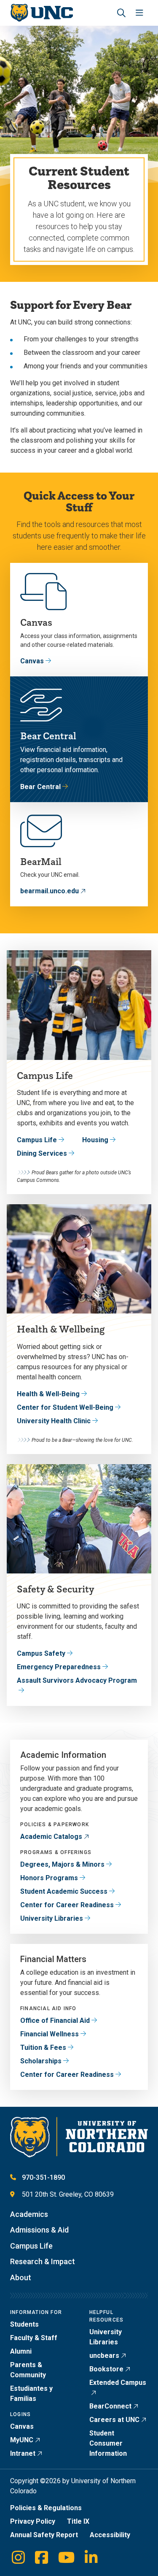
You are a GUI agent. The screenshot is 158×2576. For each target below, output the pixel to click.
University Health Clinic (54, 1421)
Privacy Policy (33, 2521)
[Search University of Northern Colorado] (121, 13)
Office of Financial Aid (55, 2021)
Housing (95, 1140)
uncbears (104, 2356)
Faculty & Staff (34, 2338)
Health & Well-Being (48, 1394)
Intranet (23, 2453)
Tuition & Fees (43, 2048)
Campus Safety (41, 1653)
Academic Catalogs (51, 1837)
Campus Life (37, 1140)
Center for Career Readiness (67, 1905)
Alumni (21, 2351)
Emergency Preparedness (59, 1667)
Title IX (78, 2521)
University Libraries (52, 1918)
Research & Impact (43, 2261)
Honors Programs (49, 1878)
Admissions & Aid (39, 2230)
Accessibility (110, 2535)
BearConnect (110, 2406)
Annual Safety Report (44, 2535)
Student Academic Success (64, 1891)
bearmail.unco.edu (50, 891)
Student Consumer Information (108, 2443)
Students (24, 2324)
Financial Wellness (50, 2034)
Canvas (32, 661)
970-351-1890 (43, 2177)
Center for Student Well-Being (65, 1407)
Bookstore (106, 2369)
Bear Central (40, 787)
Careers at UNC (114, 2420)
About (21, 2277)
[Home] (42, 13)
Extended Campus (118, 2383)
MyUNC (22, 2440)
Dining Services (42, 1153)
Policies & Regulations (46, 2508)
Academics (29, 2214)
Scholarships (41, 2061)
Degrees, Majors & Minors (62, 1864)
